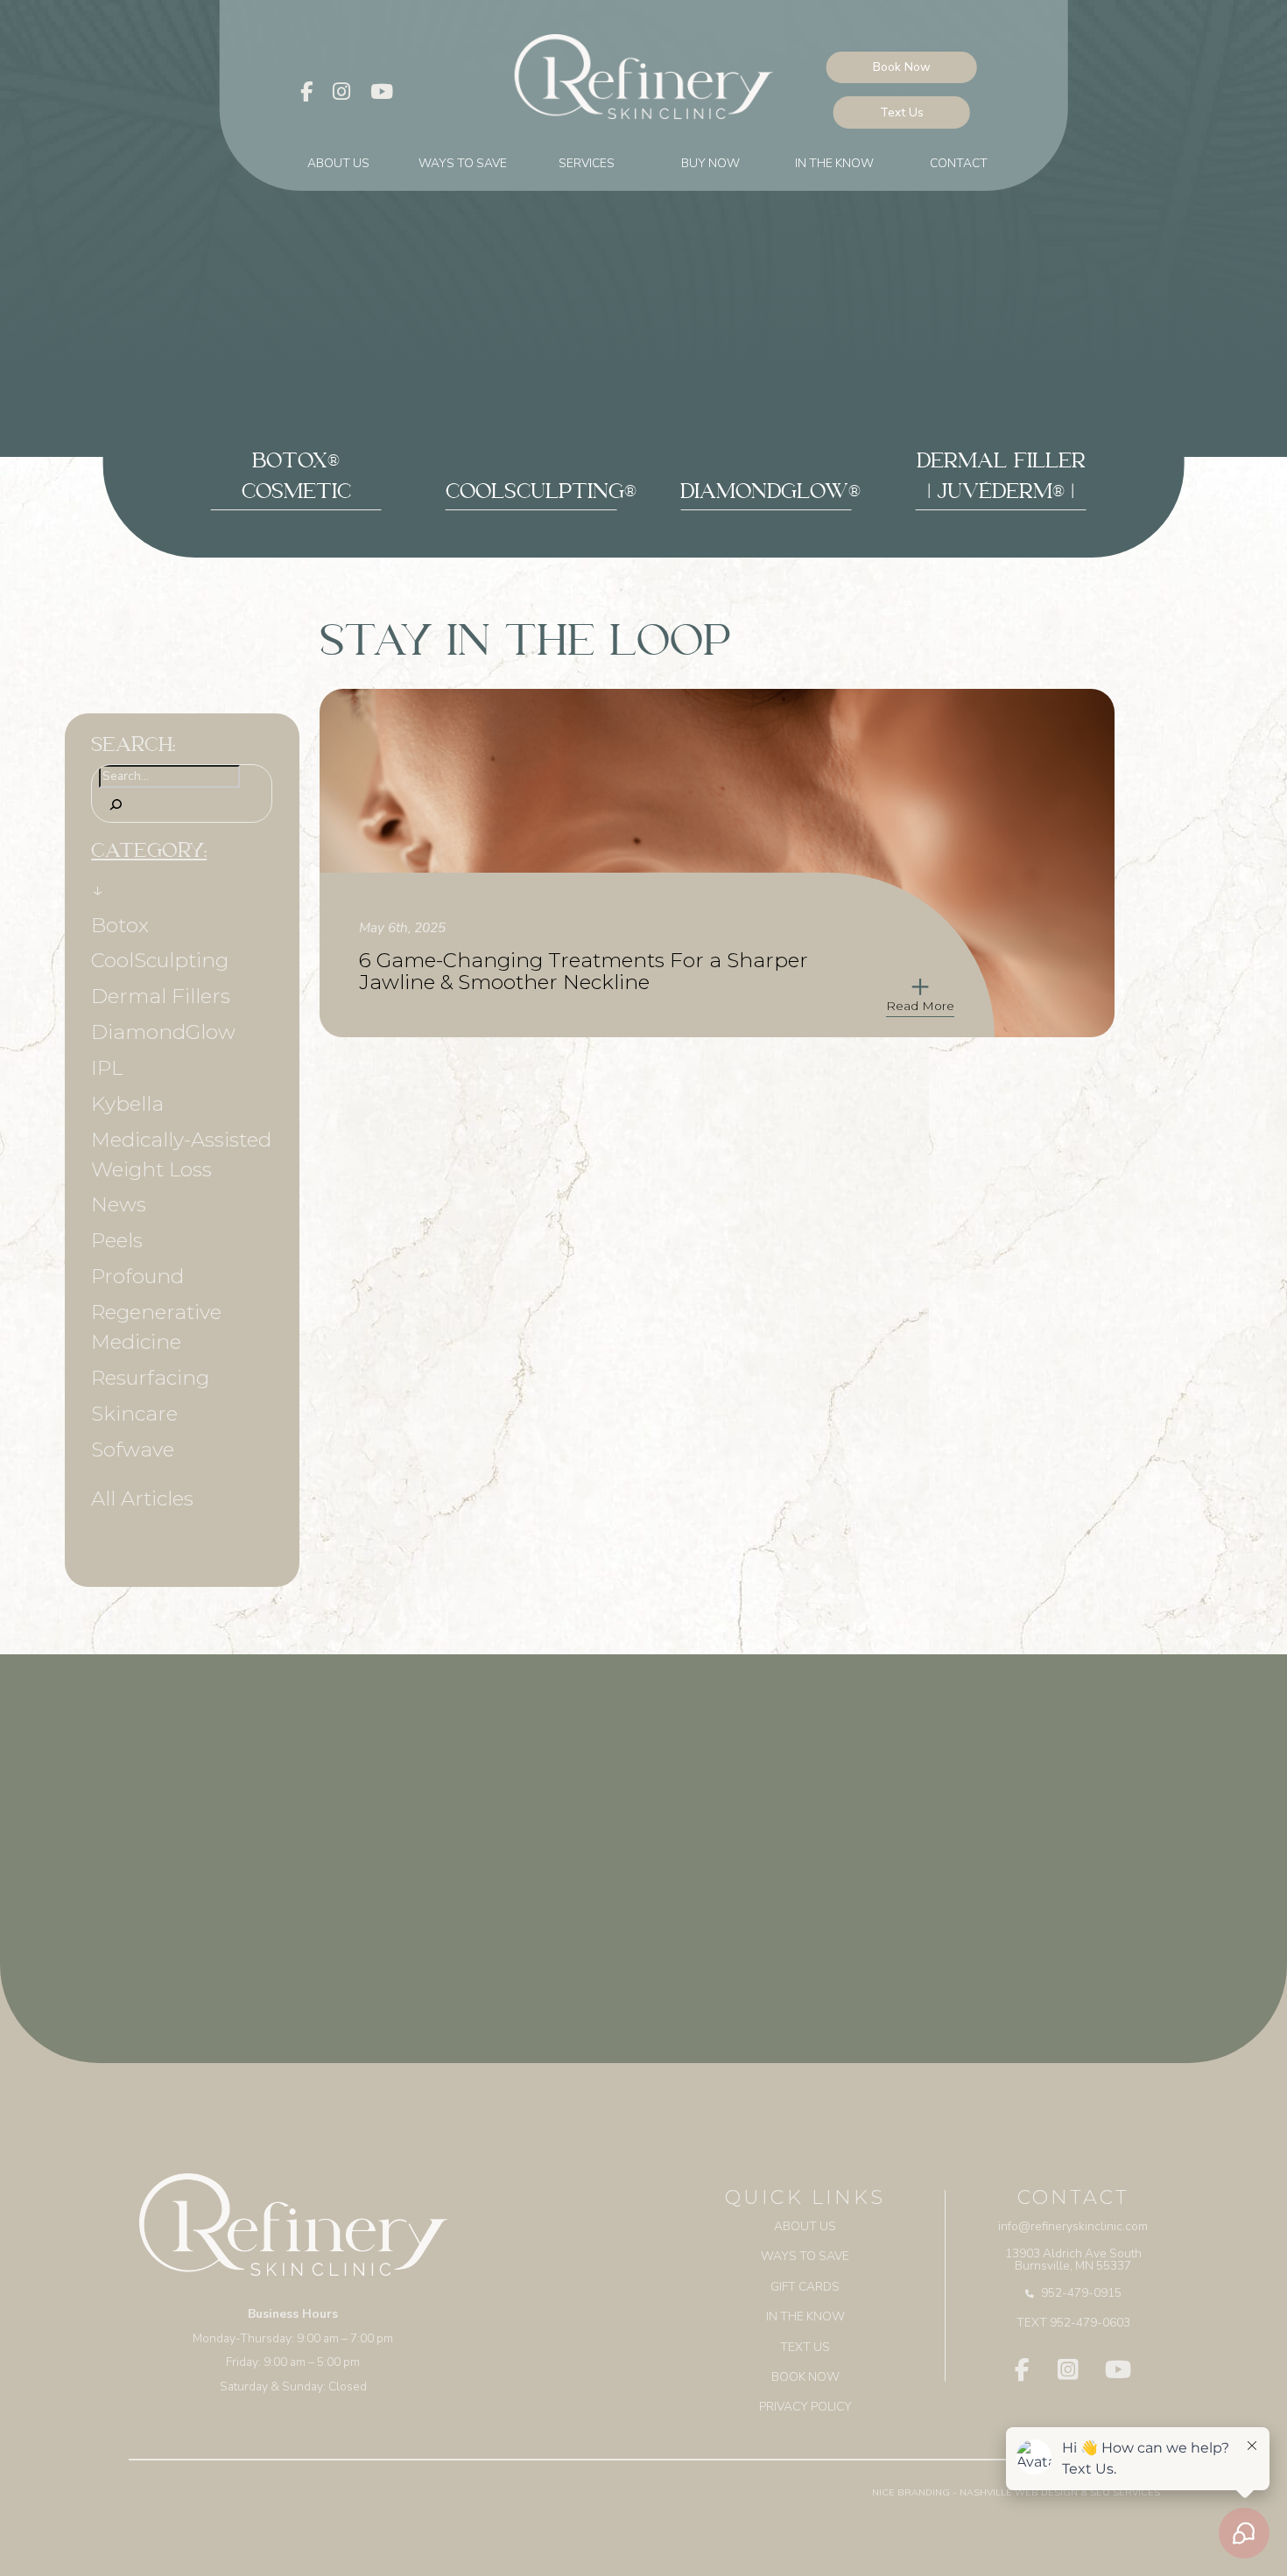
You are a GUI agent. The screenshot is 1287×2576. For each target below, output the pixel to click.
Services (587, 163)
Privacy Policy (805, 2407)
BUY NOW (710, 163)
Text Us (902, 112)
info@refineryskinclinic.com (1073, 2226)
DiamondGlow (163, 1032)
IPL (107, 1068)
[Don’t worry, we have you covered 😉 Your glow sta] (643, 1894)
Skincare (134, 1414)
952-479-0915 (1081, 2293)
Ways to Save (463, 163)
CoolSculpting (160, 960)
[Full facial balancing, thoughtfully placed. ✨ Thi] (206, 1894)
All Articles (142, 1499)
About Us (338, 163)
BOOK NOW (805, 2377)
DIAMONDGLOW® (770, 495)
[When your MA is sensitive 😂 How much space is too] (425, 1894)
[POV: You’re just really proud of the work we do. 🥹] (1081, 1894)
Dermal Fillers (161, 996)
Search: (133, 748)
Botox (120, 925)
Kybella (127, 1104)
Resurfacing (150, 1378)
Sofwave (133, 1449)
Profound (137, 1276)
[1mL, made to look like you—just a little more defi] (862, 1894)
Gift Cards (805, 2287)
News (119, 1204)
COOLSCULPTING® (541, 495)
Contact (959, 163)
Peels (117, 1240)
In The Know (834, 163)
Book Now (902, 67)
